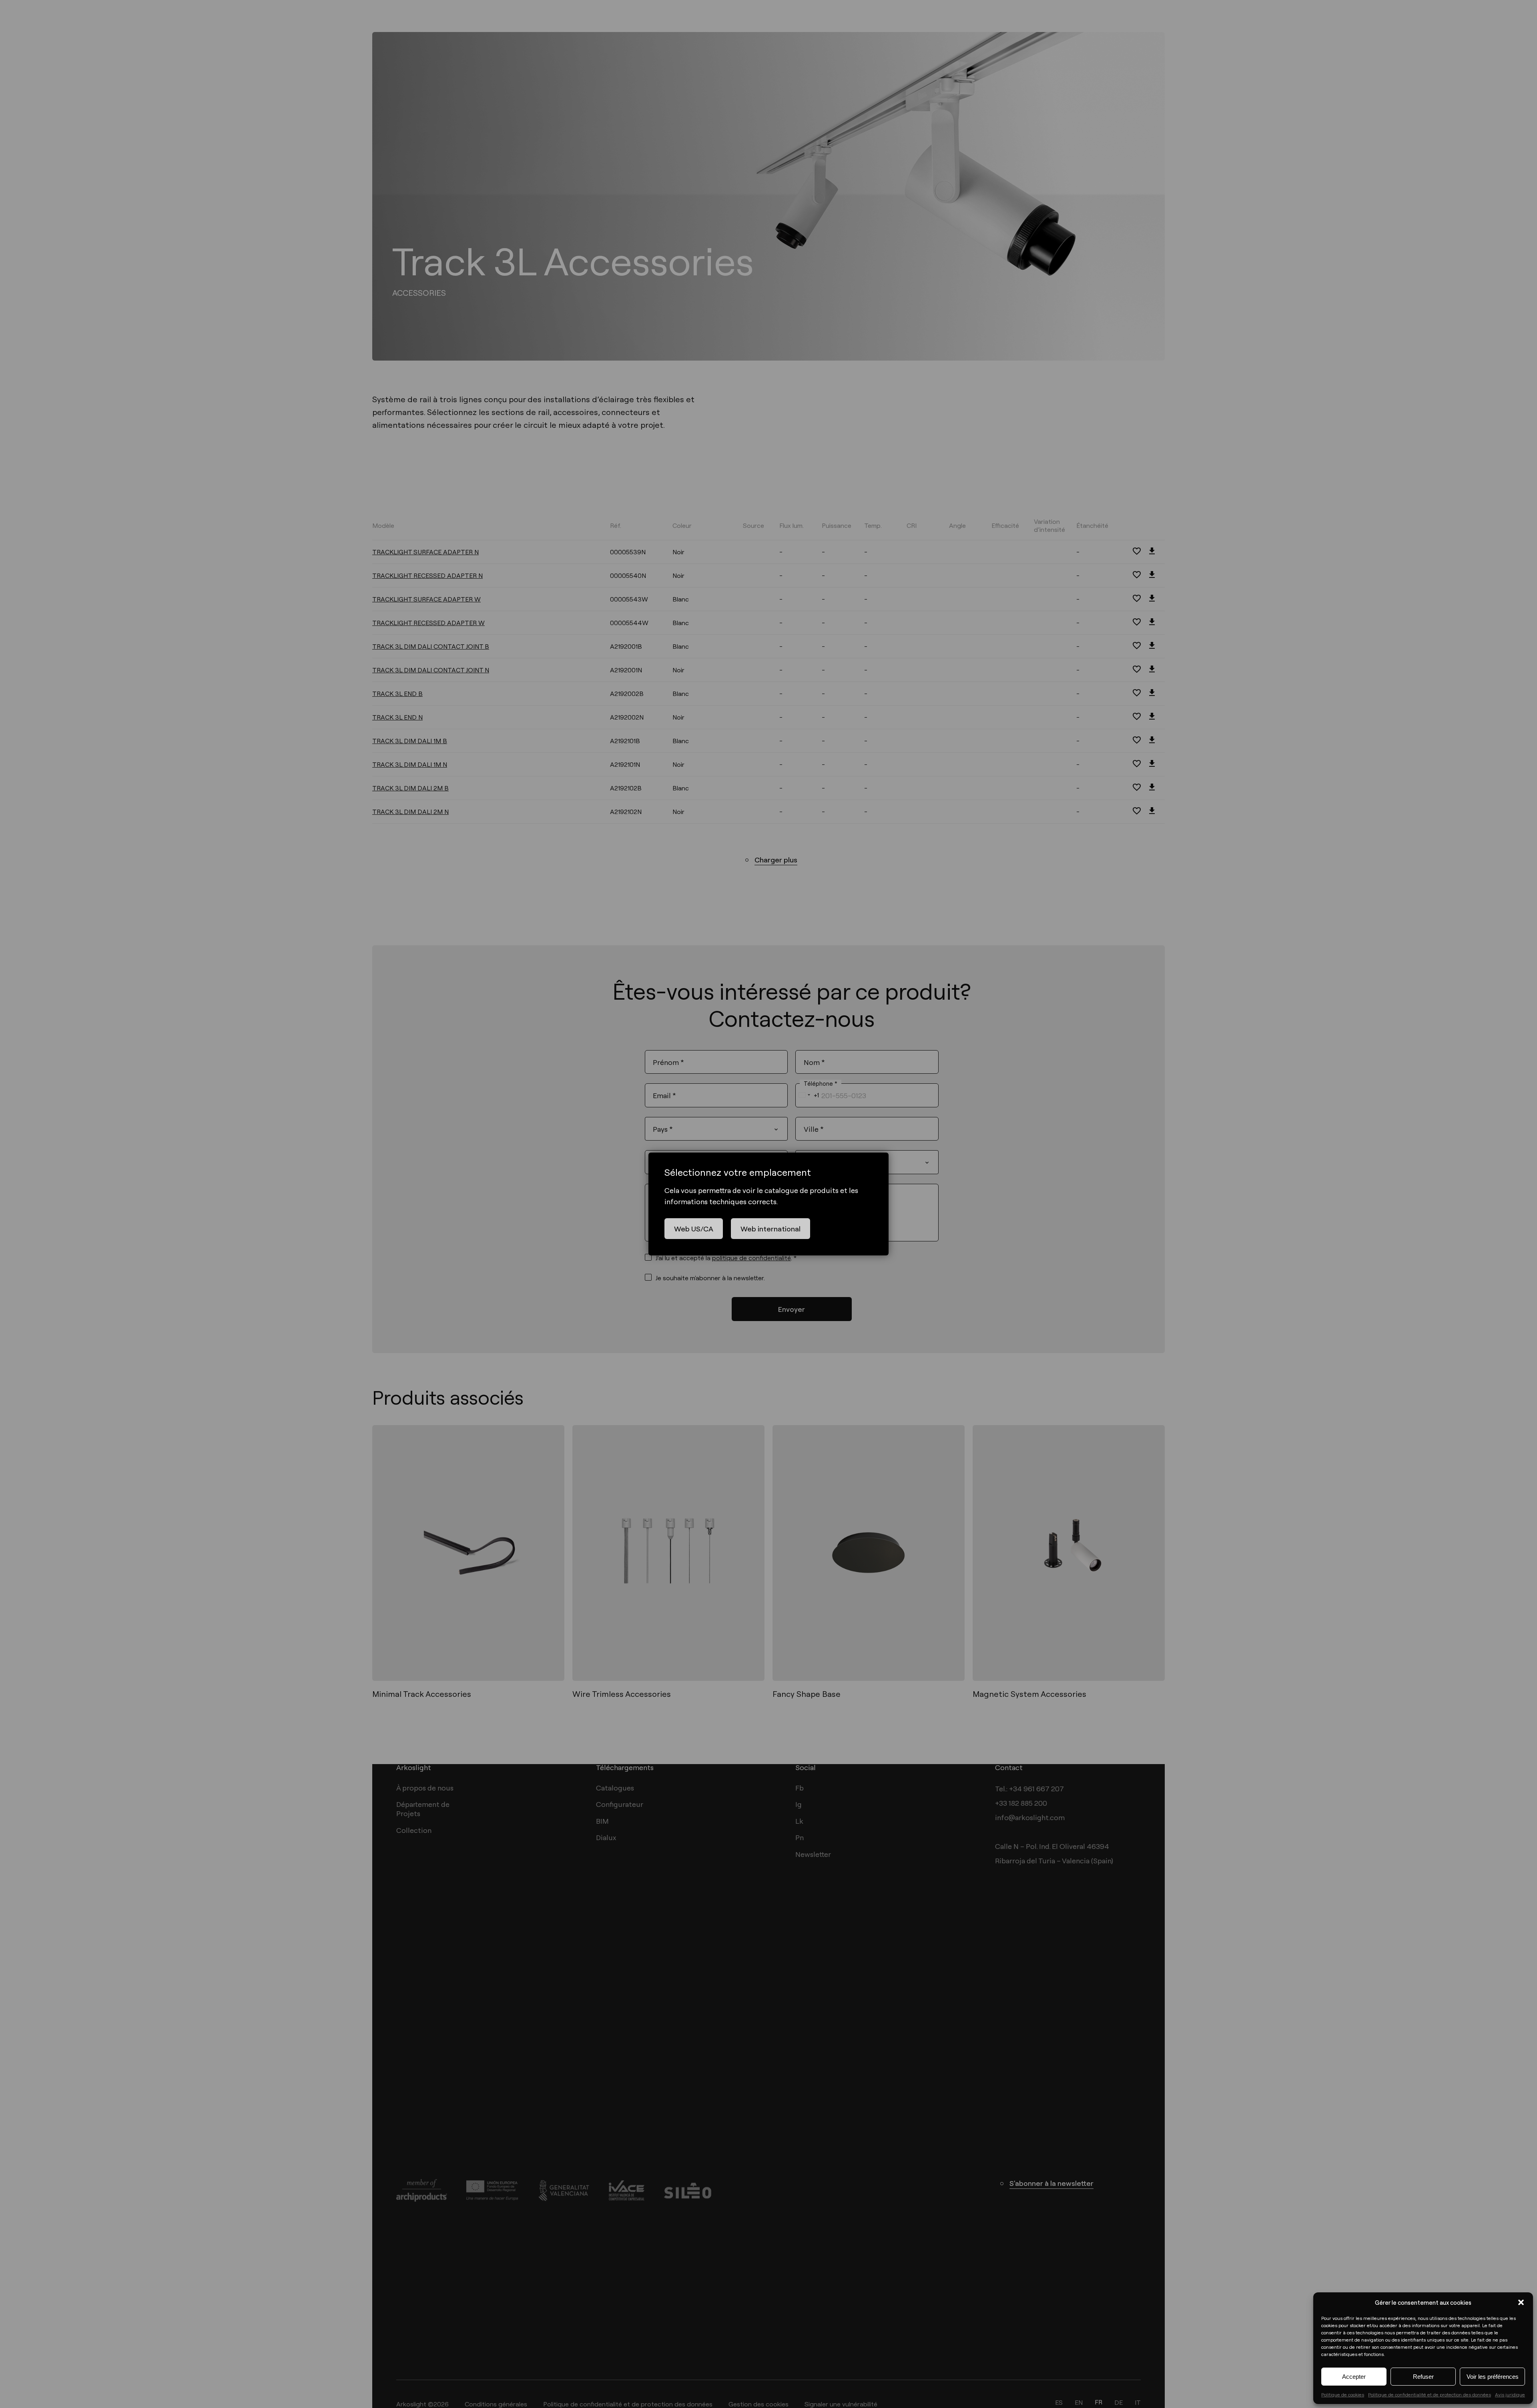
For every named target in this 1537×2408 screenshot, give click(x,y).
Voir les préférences (1493, 2377)
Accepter (1354, 2377)
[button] (1521, 2302)
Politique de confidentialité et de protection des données (1430, 2394)
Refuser (1423, 2377)
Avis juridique (1510, 2394)
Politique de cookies (1343, 2394)
